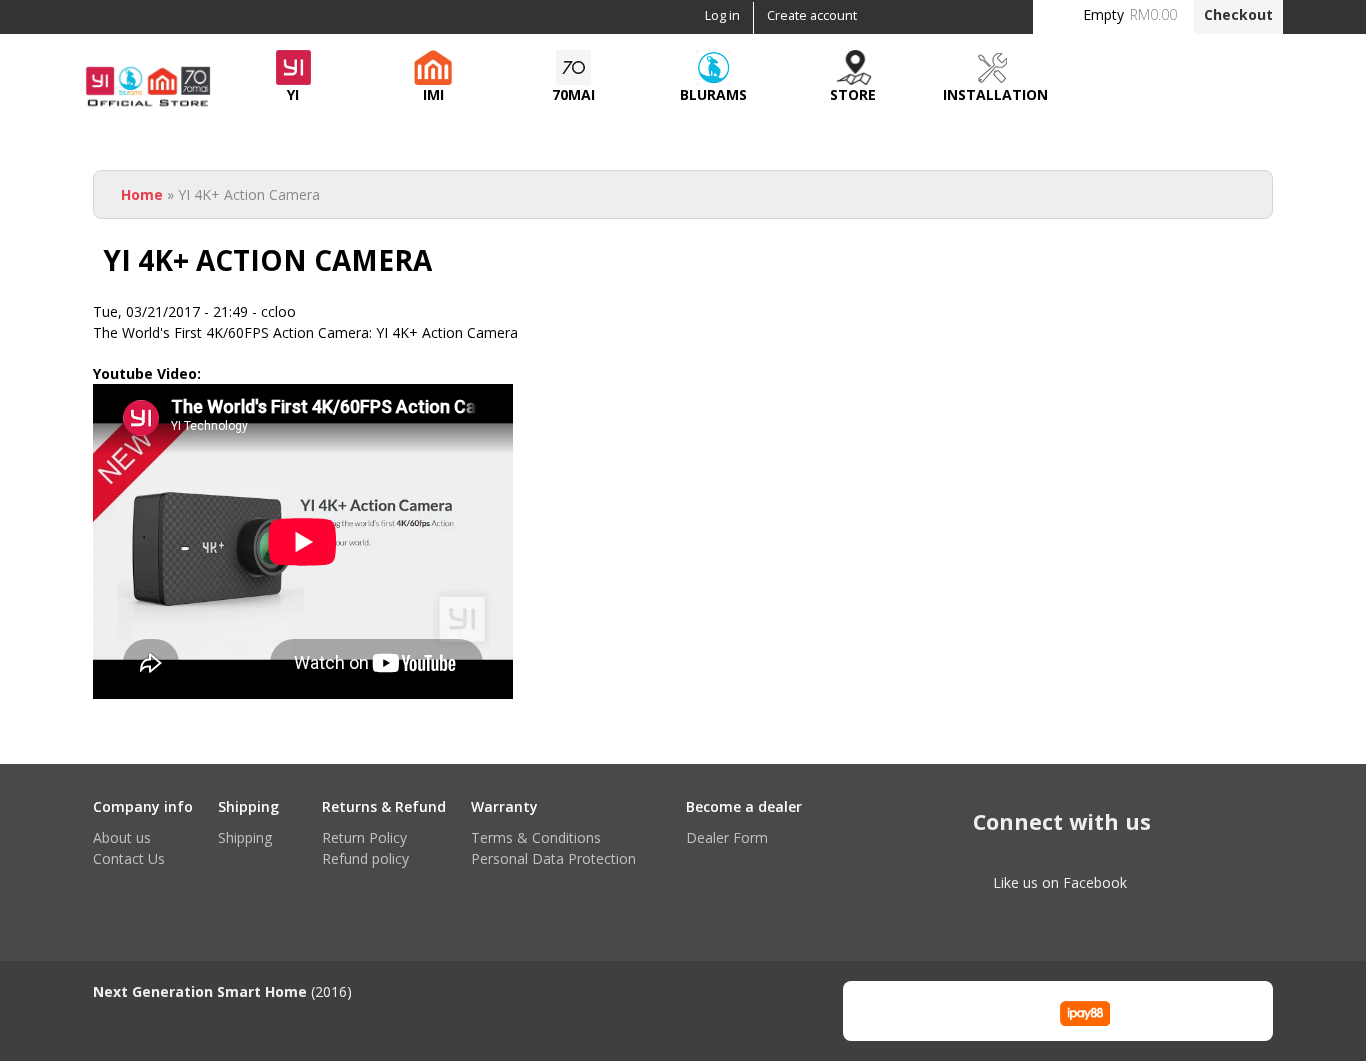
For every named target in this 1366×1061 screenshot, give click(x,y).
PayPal (986, 1011)
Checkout (1238, 14)
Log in (722, 15)
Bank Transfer (888, 1011)
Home (142, 194)
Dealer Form (727, 837)
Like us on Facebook (1060, 882)
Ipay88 (1085, 1011)
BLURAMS (713, 94)
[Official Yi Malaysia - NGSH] (148, 104)
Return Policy (364, 837)
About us (122, 837)
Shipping (245, 837)
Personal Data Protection (553, 858)
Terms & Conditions (536, 837)
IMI (433, 94)
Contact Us (129, 858)
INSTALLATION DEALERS (995, 100)
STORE (853, 94)
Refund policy (365, 858)
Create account (812, 15)
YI (293, 94)
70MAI (573, 94)
